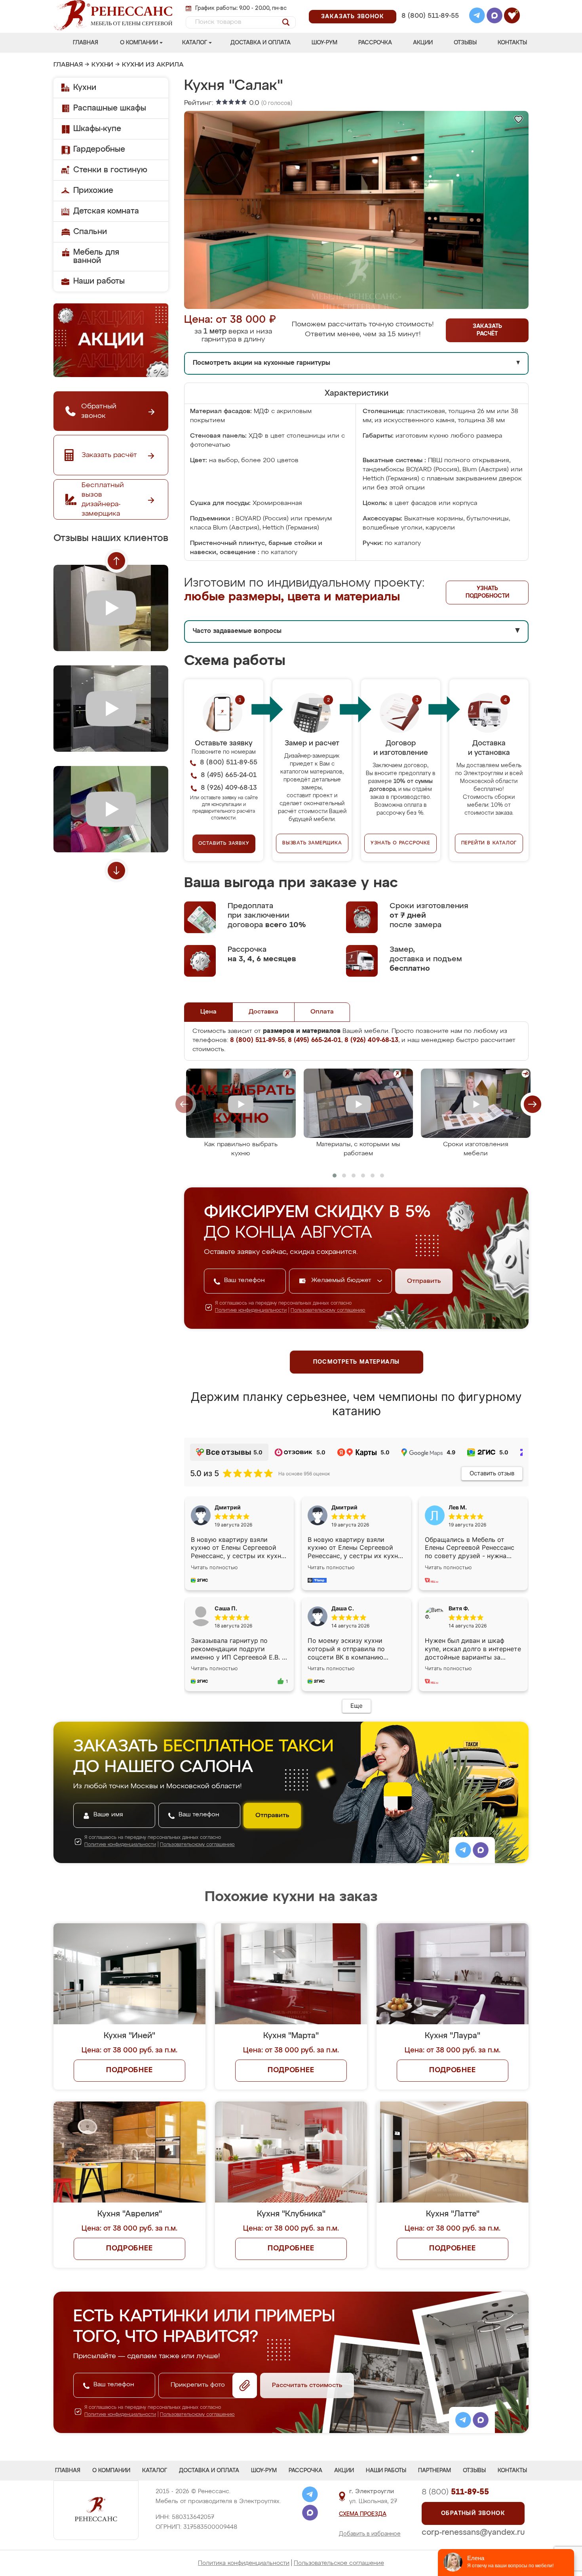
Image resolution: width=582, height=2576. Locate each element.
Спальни (90, 232)
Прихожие (93, 191)
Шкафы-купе (97, 129)
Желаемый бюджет (342, 1280)
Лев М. (458, 1507)
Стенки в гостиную (110, 170)
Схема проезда (363, 2514)
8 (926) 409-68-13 (430, 26)
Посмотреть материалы (357, 1362)
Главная (86, 43)
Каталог (195, 43)
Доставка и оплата (261, 43)
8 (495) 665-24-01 (429, 6)
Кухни (102, 65)
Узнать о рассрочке (400, 843)
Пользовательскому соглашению (328, 1311)
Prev (116, 561)
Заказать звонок (353, 17)
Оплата (322, 1012)
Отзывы (465, 43)
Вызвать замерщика (312, 843)
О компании (139, 43)
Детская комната (106, 211)
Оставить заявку (224, 844)
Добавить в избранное (370, 2534)
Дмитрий (344, 1507)
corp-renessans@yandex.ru (473, 2532)
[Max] (495, 17)
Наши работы (99, 281)
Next (116, 871)
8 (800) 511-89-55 (430, 16)
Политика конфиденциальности (244, 2563)
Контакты (512, 43)
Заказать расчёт (487, 330)
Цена (208, 1012)
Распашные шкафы (110, 108)
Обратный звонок (473, 2513)
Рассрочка (375, 43)
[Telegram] (477, 17)
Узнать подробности (487, 592)
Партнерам (435, 2471)
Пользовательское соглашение (339, 2563)
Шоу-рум (324, 43)
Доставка (263, 1012)
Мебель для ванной (96, 256)
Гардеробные (99, 149)
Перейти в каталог (489, 843)
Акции (423, 43)
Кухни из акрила (153, 65)
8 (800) (455, 2492)
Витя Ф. (459, 1608)
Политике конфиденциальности (251, 1311)
